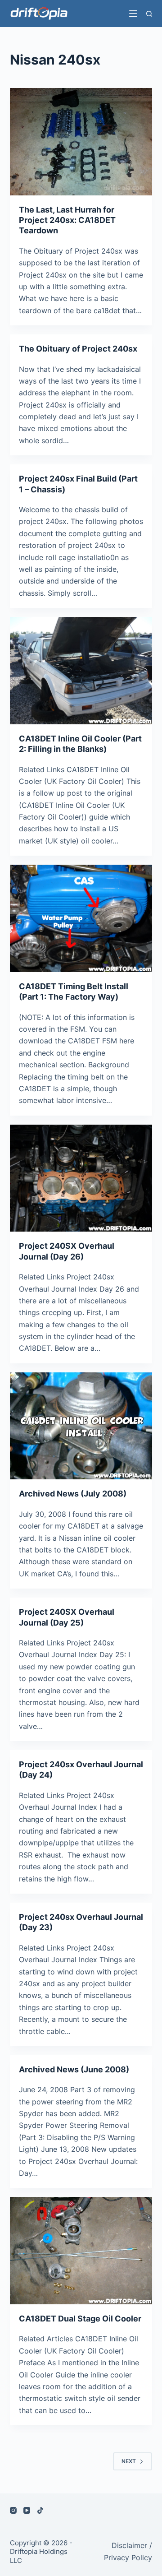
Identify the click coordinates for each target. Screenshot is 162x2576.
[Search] (149, 14)
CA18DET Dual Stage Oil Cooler (80, 2319)
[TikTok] (40, 2510)
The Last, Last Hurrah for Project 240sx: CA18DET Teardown (67, 220)
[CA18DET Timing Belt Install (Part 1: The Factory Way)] (81, 918)
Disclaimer (129, 2545)
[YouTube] (27, 2510)
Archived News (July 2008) (73, 1494)
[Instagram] (13, 2510)
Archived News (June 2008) (74, 2069)
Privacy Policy (128, 2557)
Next (129, 2461)
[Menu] (133, 14)
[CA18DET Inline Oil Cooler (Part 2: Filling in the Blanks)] (81, 671)
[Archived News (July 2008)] (81, 1426)
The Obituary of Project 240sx (78, 349)
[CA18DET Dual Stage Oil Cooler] (81, 2251)
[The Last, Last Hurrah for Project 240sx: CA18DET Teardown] (81, 142)
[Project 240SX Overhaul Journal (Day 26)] (81, 1178)
